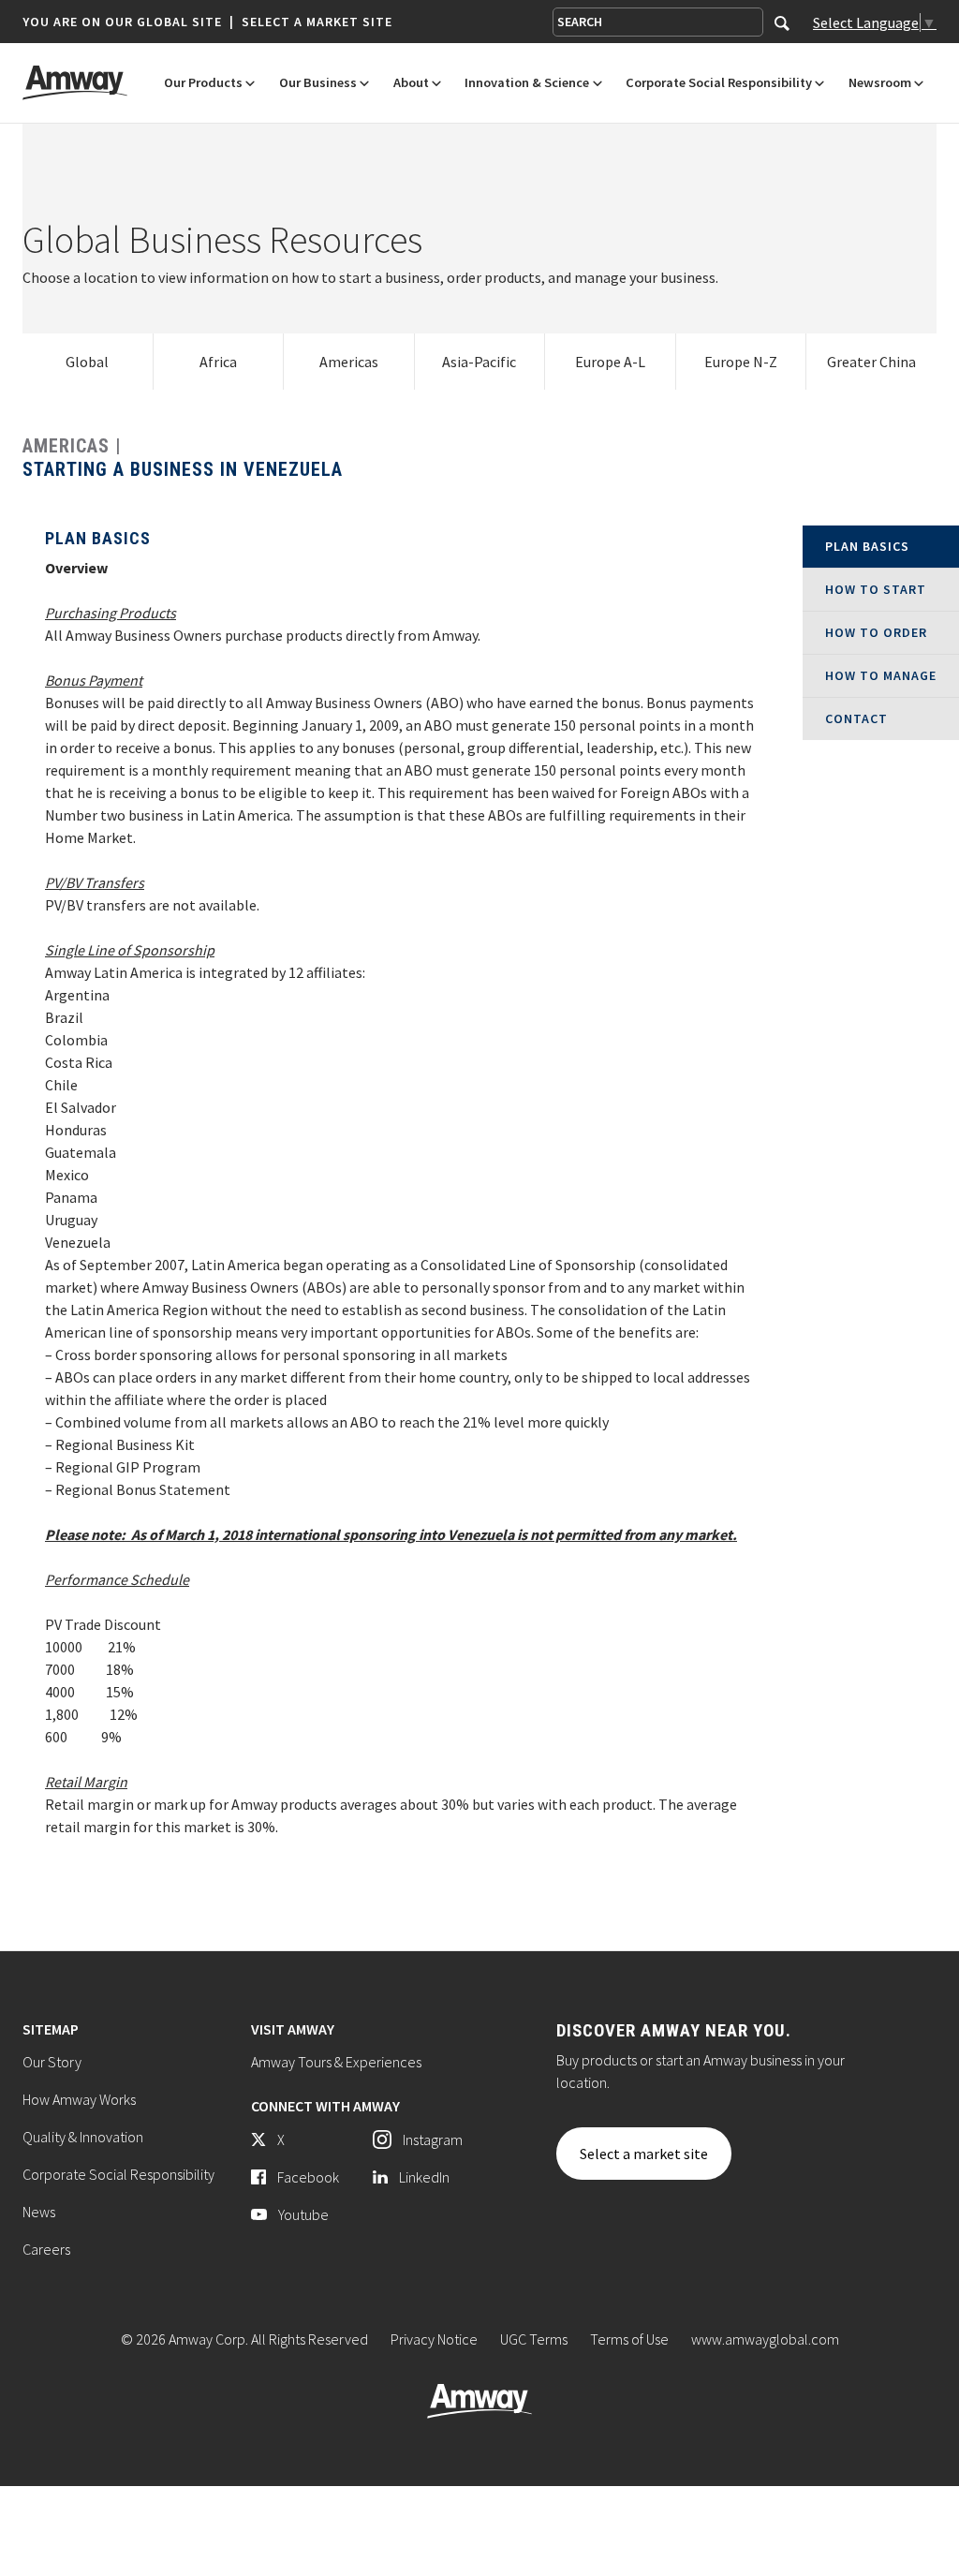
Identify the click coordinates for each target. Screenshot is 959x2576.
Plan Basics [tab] (867, 546)
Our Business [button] (318, 83)
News (39, 2212)
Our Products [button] (203, 83)
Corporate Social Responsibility (118, 2174)
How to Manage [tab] (881, 675)
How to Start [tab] (876, 589)
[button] (207, 22)
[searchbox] (658, 22)
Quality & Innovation (83, 2137)
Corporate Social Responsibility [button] (719, 83)
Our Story (52, 2062)
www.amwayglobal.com (765, 2339)
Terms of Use (629, 2339)
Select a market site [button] (317, 22)
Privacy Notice (434, 2339)
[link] (88, 362)
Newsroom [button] (880, 83)
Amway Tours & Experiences (336, 2062)
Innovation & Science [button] (527, 83)
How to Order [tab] (876, 632)
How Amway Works (79, 2099)
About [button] (411, 83)
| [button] (232, 22)
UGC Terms (534, 2339)
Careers (46, 2249)
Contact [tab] (856, 718)
